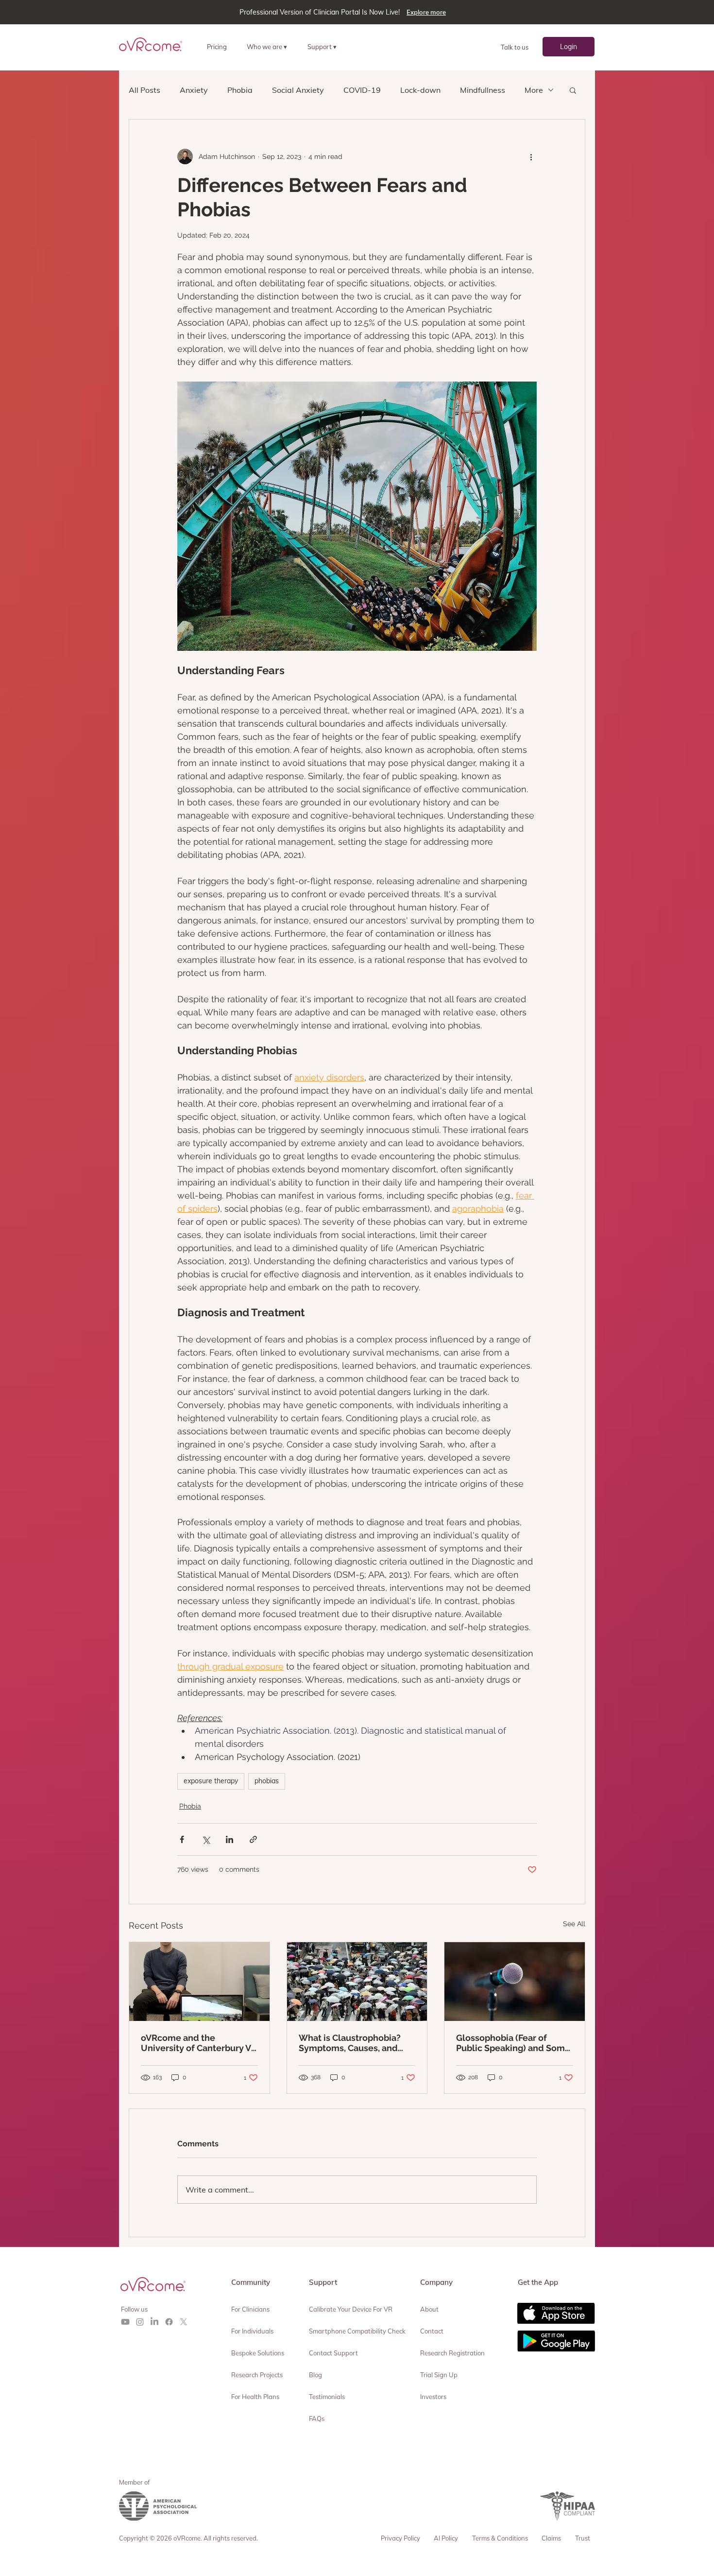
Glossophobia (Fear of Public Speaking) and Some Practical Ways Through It (513, 2043)
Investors (433, 2397)
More (534, 90)
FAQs (317, 2419)
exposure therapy (211, 1781)
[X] (184, 2322)
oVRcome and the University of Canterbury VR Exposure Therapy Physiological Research (199, 2043)
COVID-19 (362, 90)
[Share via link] (253, 1839)
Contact (432, 2331)
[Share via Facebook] (182, 1839)
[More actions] (531, 157)
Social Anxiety (298, 90)
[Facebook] (169, 2322)
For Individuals (252, 2331)
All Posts (144, 90)
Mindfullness (483, 90)
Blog (315, 2375)
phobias (267, 1781)
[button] (271, 46)
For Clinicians (250, 2309)
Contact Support (333, 2353)
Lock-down (420, 90)
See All (574, 1924)
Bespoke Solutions (258, 2353)
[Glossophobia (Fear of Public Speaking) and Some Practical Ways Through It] (515, 1982)
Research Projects (257, 2375)
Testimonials (327, 2397)
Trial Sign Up (439, 2375)
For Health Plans (255, 2397)
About (429, 2309)
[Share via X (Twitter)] (206, 1839)
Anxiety (194, 90)
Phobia (240, 90)
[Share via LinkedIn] (229, 1839)
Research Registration (452, 2353)
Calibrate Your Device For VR (351, 2309)
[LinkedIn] (154, 2322)
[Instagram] (140, 2322)
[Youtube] (125, 2322)
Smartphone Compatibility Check (357, 2331)
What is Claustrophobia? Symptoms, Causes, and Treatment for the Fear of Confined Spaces (351, 2043)
